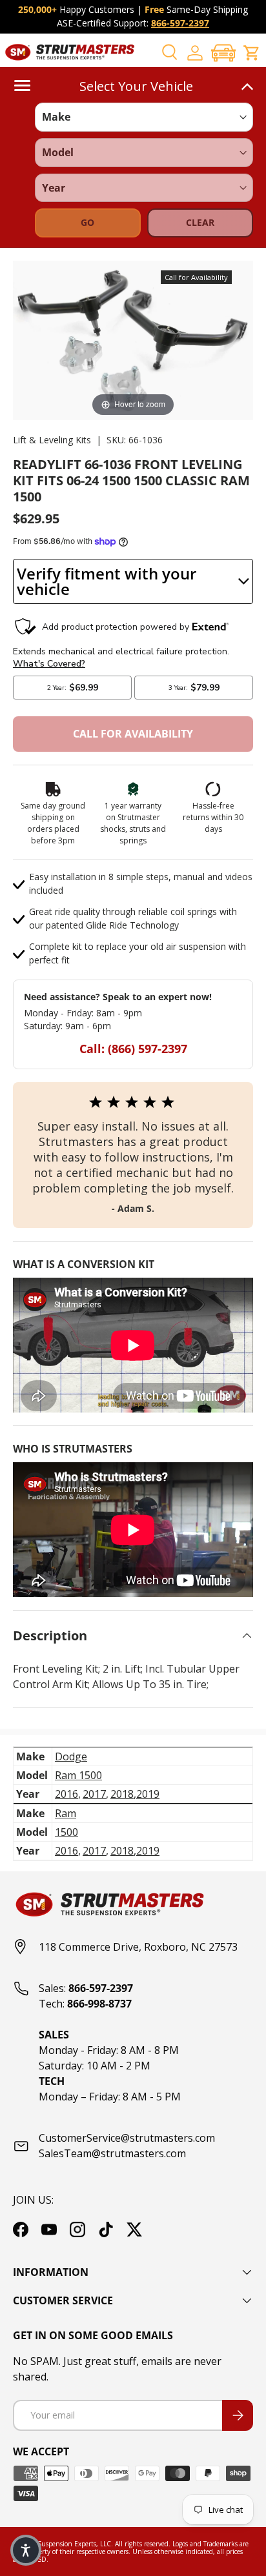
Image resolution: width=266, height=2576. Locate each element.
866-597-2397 (180, 23)
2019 (148, 1794)
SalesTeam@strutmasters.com (112, 2153)
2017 (94, 1794)
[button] (223, 53)
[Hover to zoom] (133, 339)
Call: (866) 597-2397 (133, 1049)
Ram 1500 (78, 1775)
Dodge (71, 1756)
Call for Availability (133, 734)
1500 (66, 1832)
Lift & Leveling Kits (52, 440)
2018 (122, 1794)
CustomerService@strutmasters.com (127, 2138)
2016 (66, 1794)
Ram (66, 1813)
